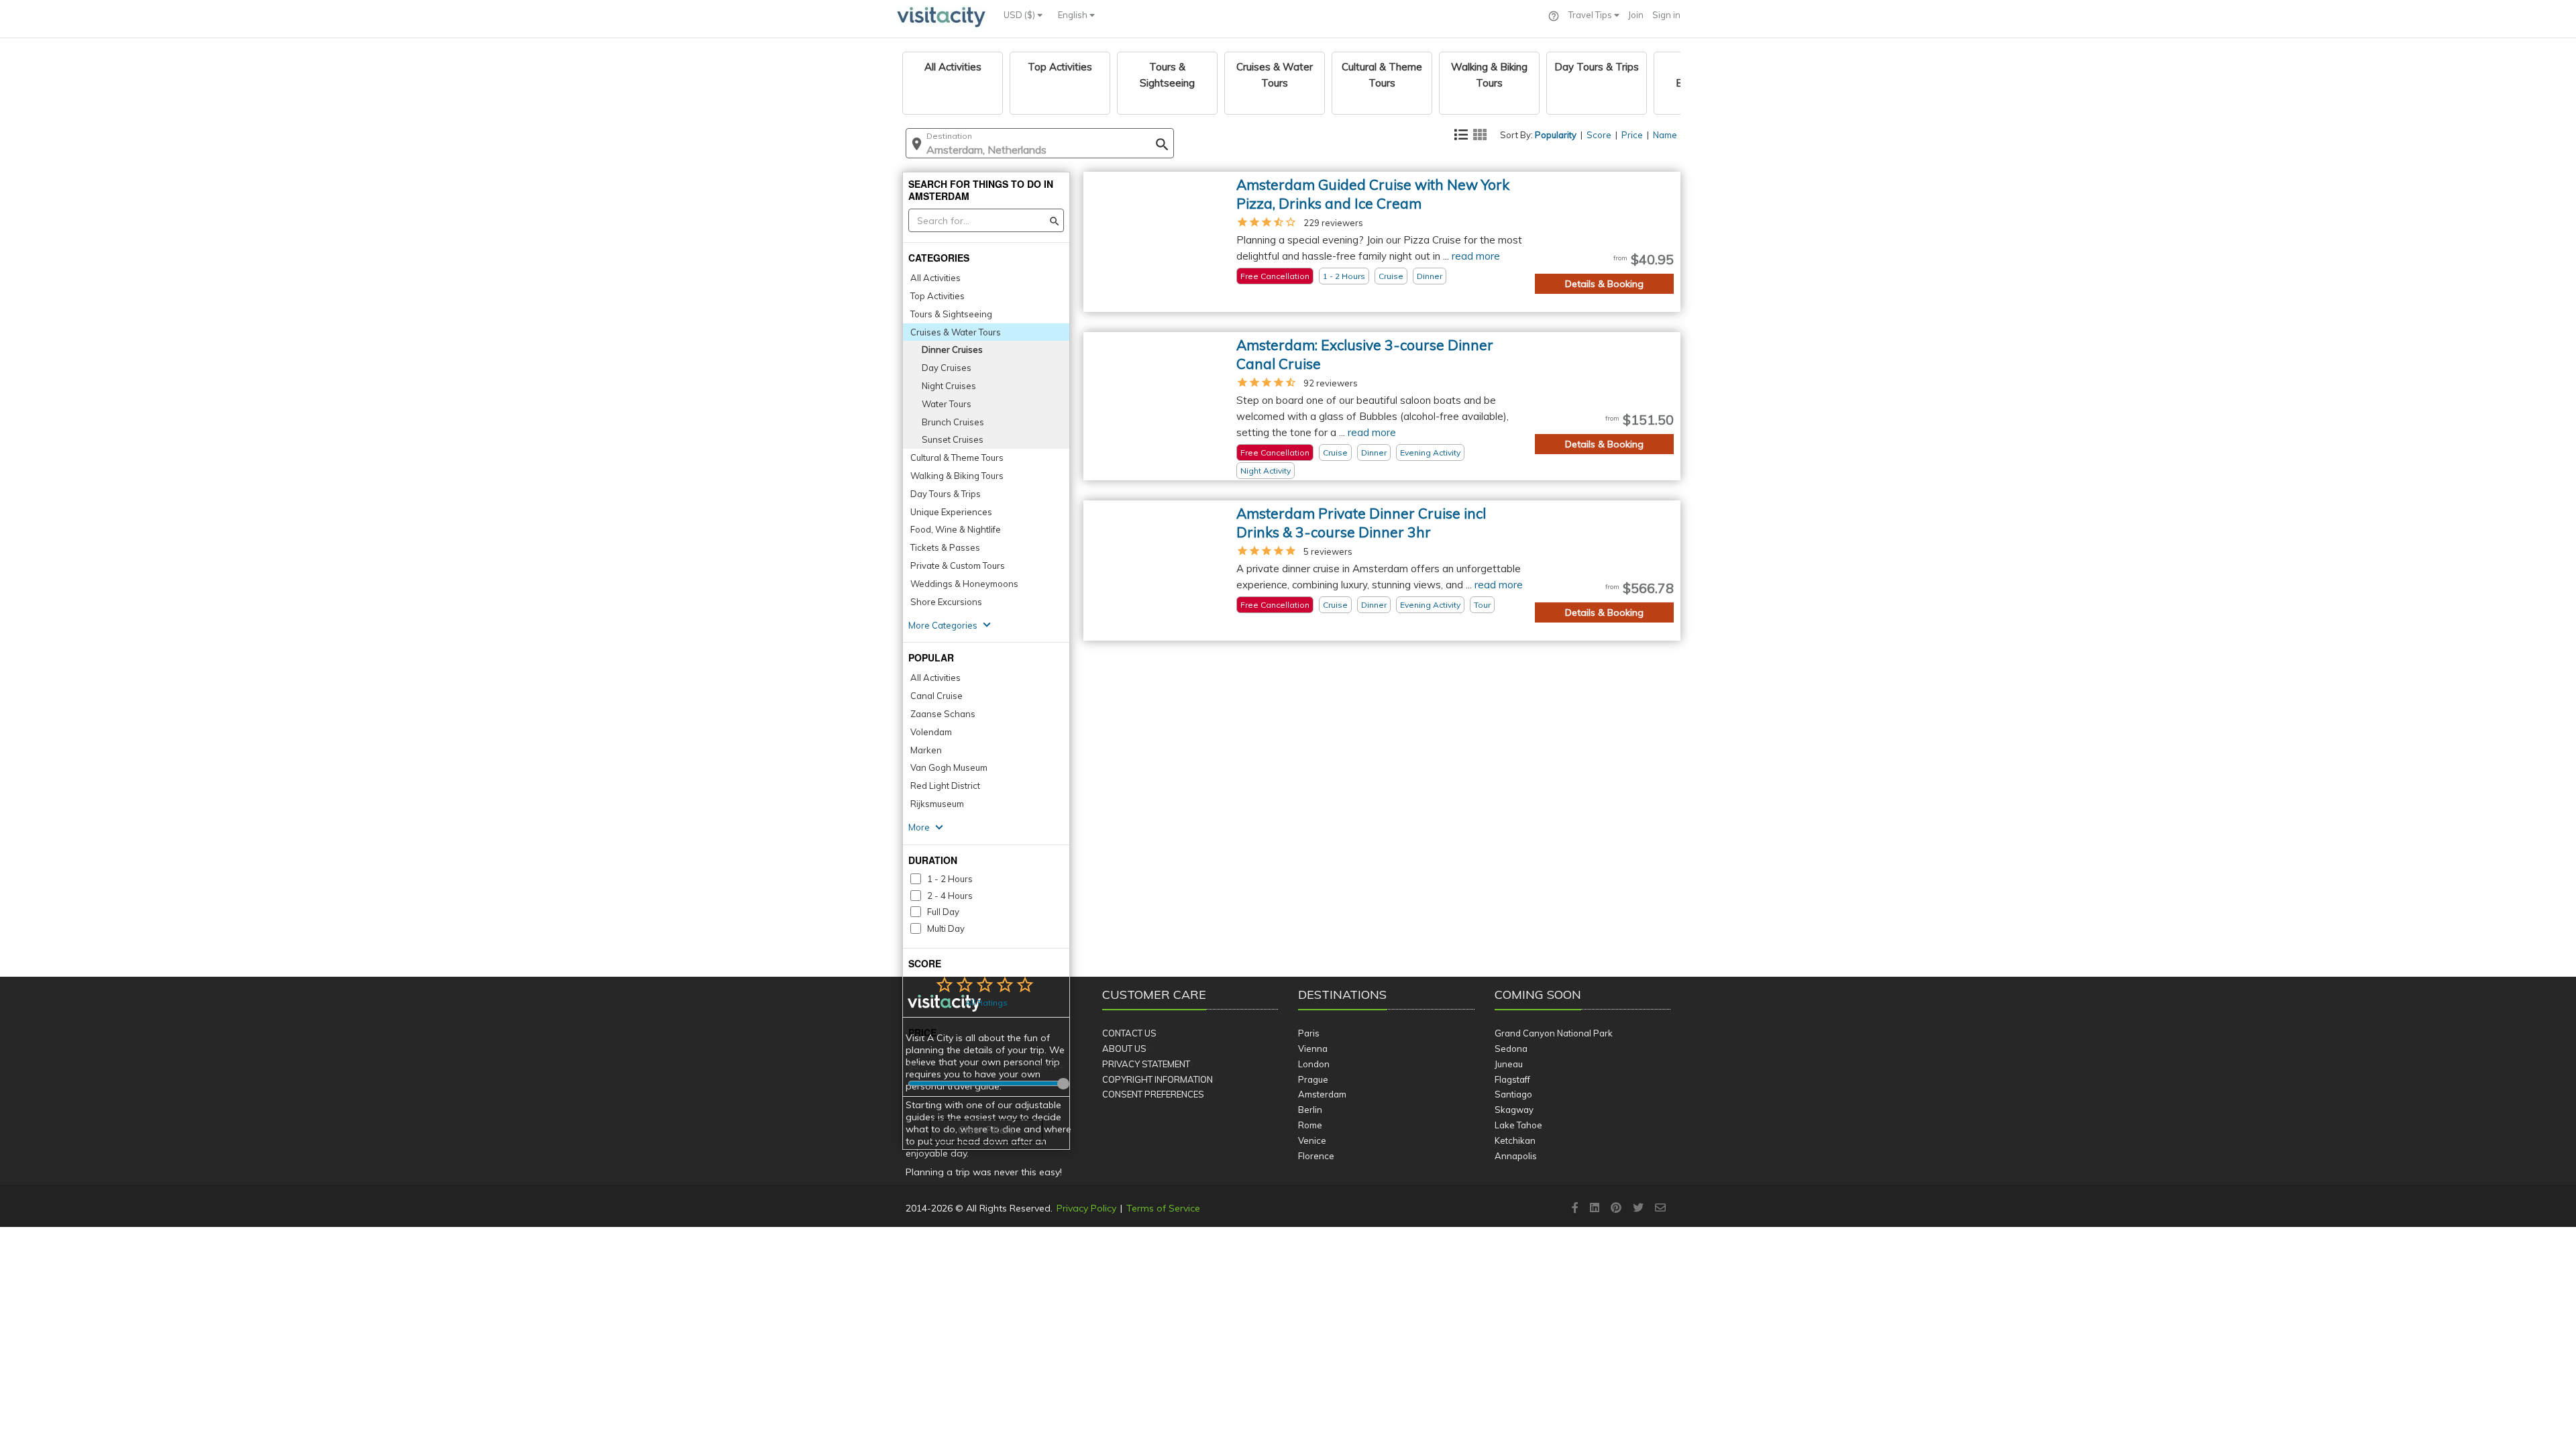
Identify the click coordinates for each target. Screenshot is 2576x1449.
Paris (1309, 1033)
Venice (1312, 1140)
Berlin (1310, 1110)
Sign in (1666, 15)
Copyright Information (1158, 1079)
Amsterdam (1322, 1094)
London (1314, 1064)
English (1074, 15)
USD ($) (1020, 15)
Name (1665, 135)
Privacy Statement (1146, 1064)
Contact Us (1129, 1033)
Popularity (1556, 135)
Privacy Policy (1086, 1208)
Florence (1316, 1156)
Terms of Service (1163, 1208)
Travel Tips (1591, 15)
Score (1599, 135)
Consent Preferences (1153, 1094)
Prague (1313, 1079)
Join (1636, 15)
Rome (1310, 1125)
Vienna (1313, 1049)
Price (1632, 135)
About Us (1124, 1049)
